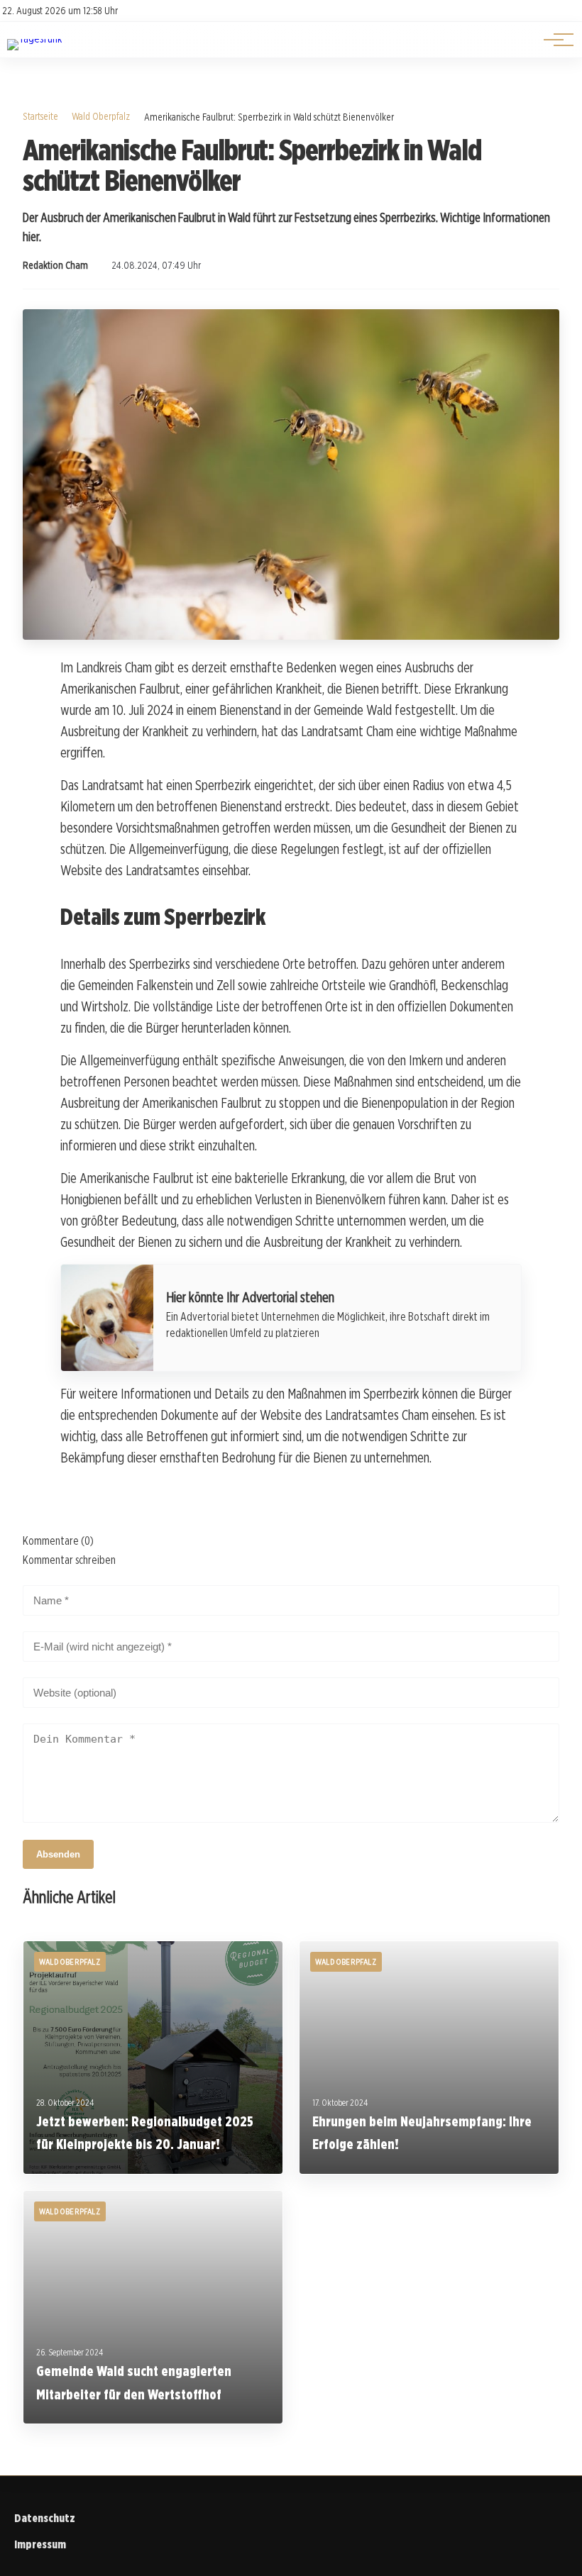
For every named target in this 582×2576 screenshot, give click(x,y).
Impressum (40, 2544)
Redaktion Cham (55, 265)
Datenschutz (45, 2518)
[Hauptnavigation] (554, 40)
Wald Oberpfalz (101, 116)
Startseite (40, 116)
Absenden (58, 1854)
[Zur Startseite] (34, 39)
